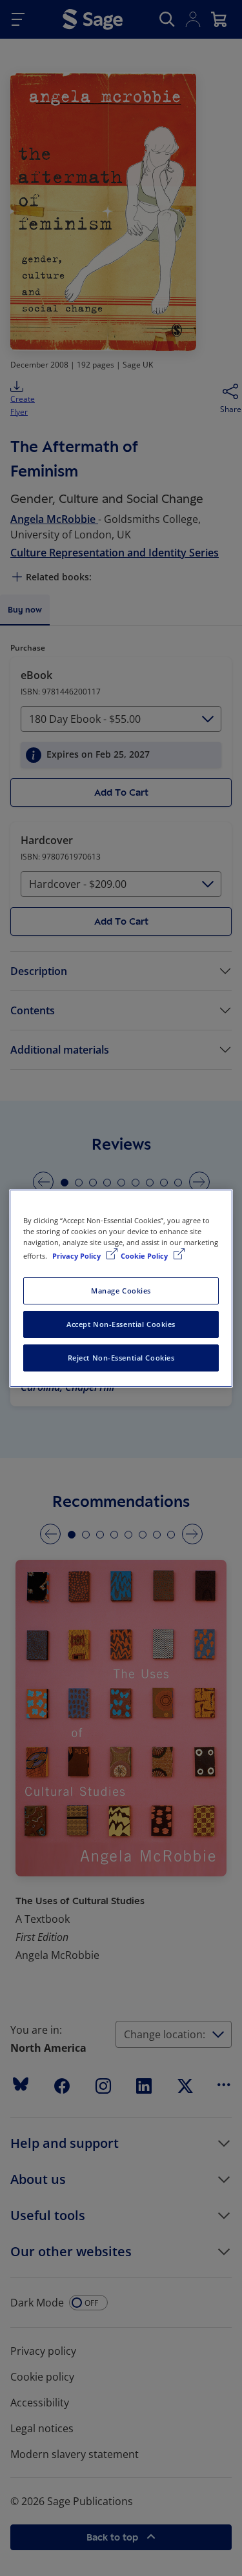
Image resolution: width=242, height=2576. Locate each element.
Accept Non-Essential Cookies (121, 1324)
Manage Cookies (121, 1291)
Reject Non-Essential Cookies (121, 1358)
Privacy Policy (77, 1256)
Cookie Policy (145, 1256)
